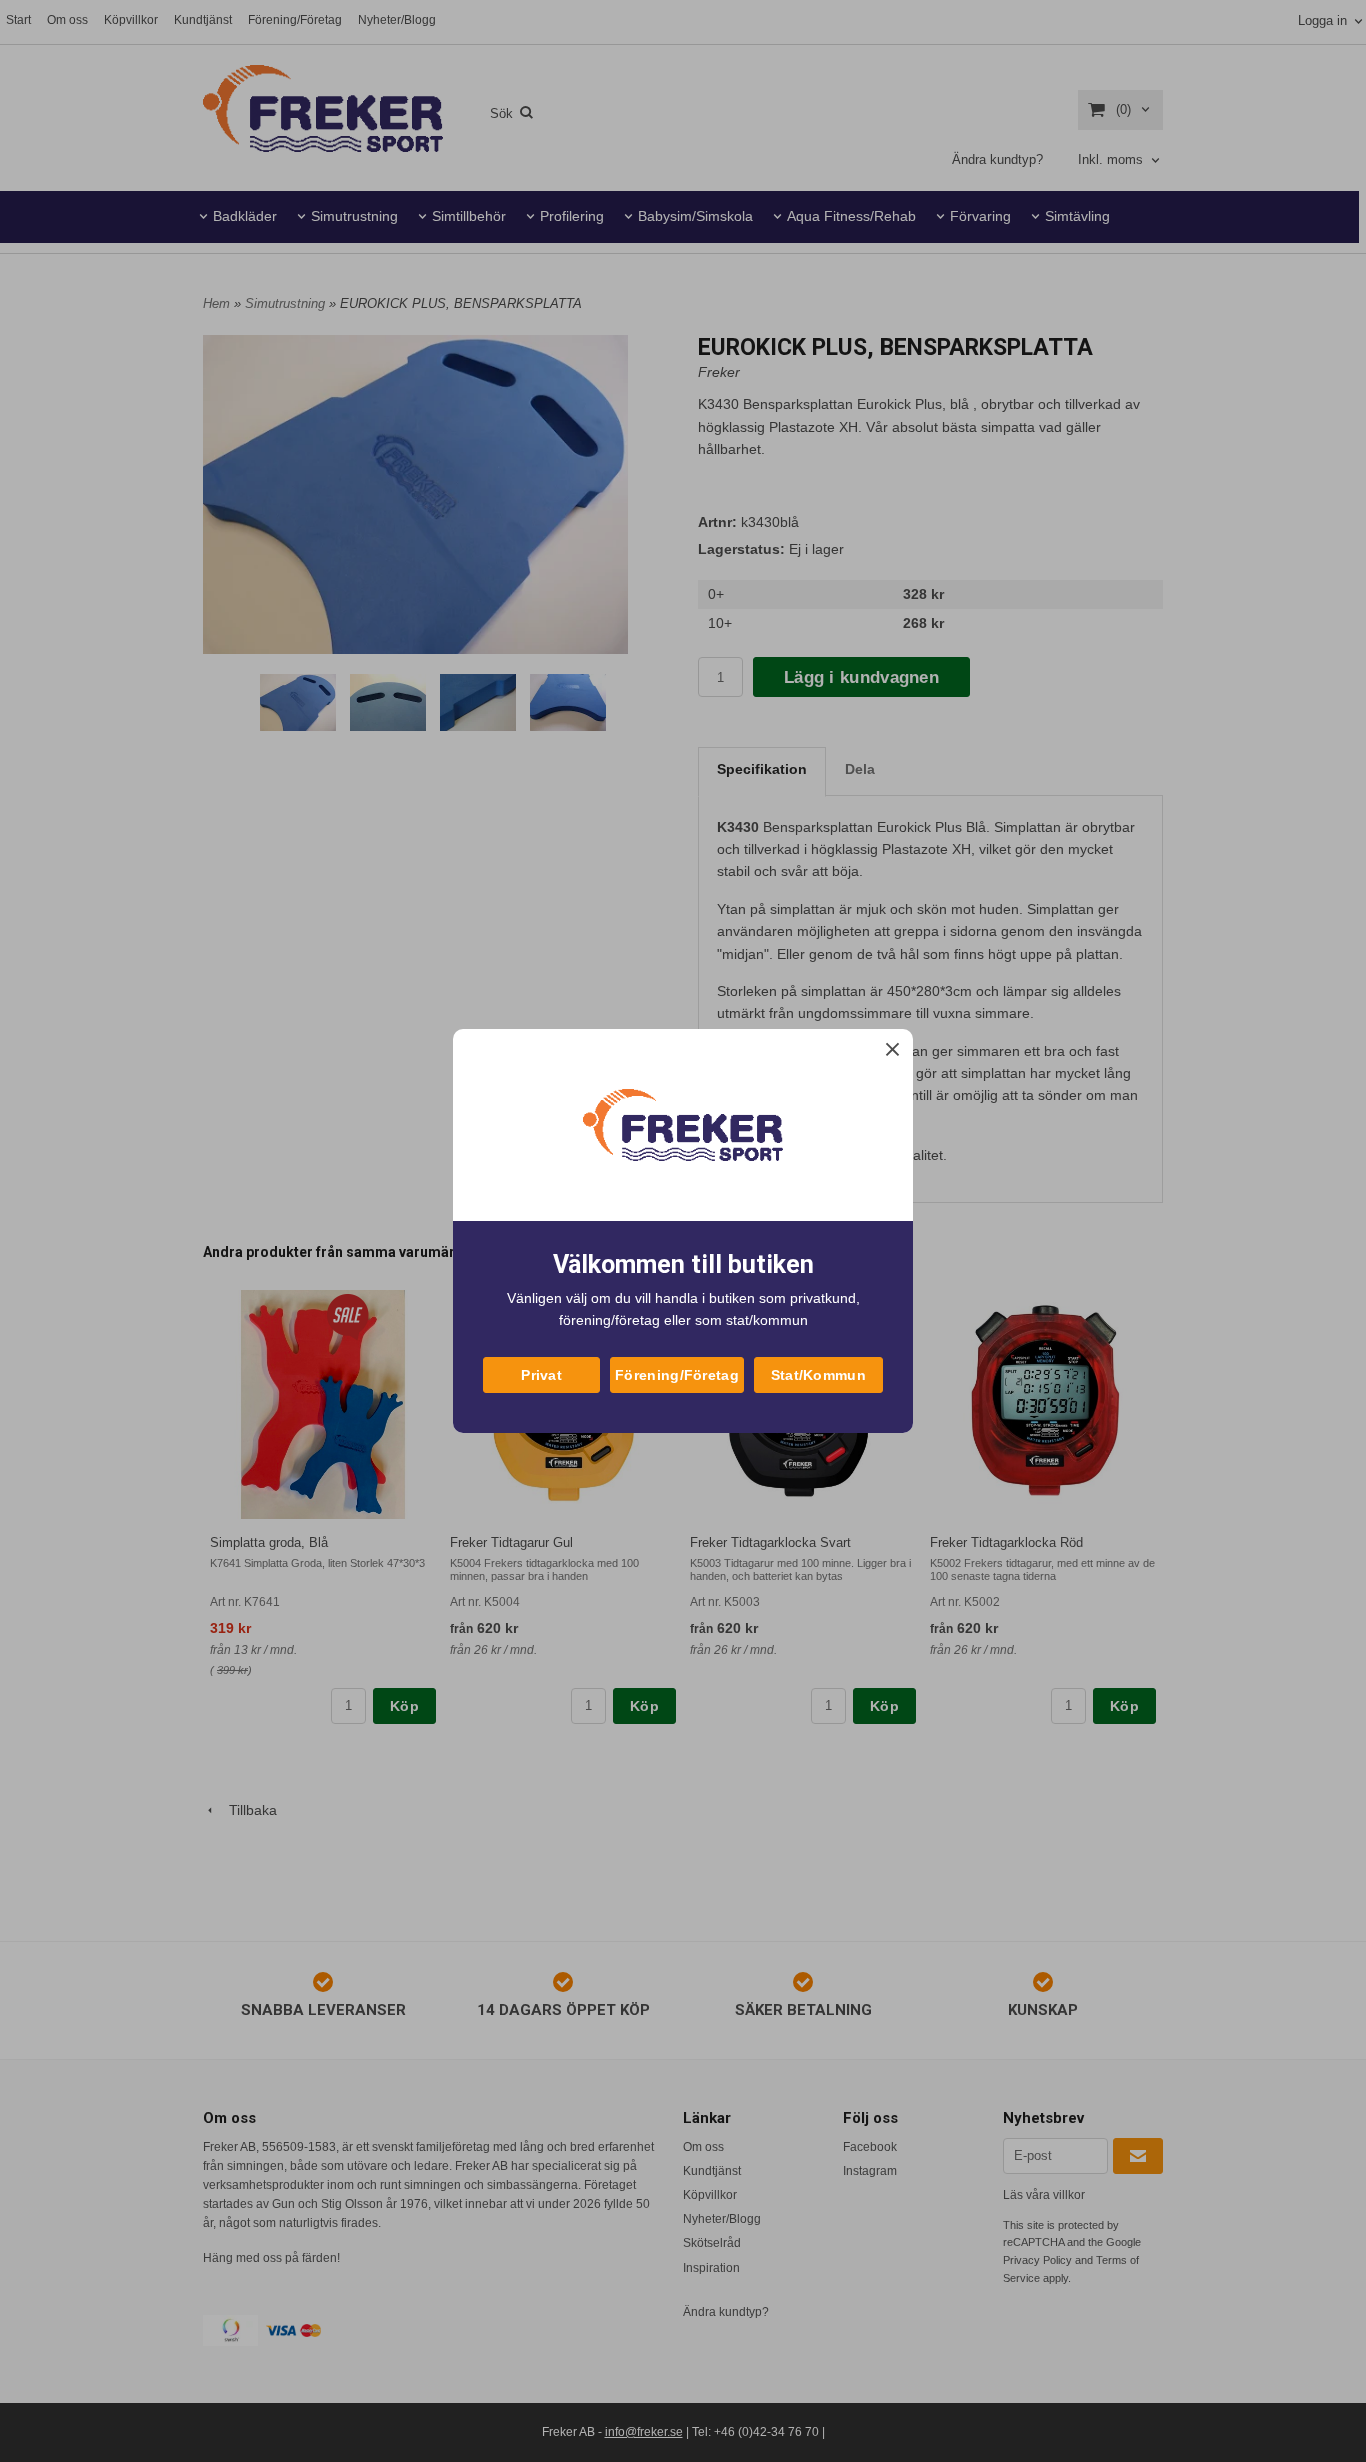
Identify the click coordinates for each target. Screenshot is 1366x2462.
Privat (541, 1375)
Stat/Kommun (818, 1375)
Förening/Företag (677, 1375)
